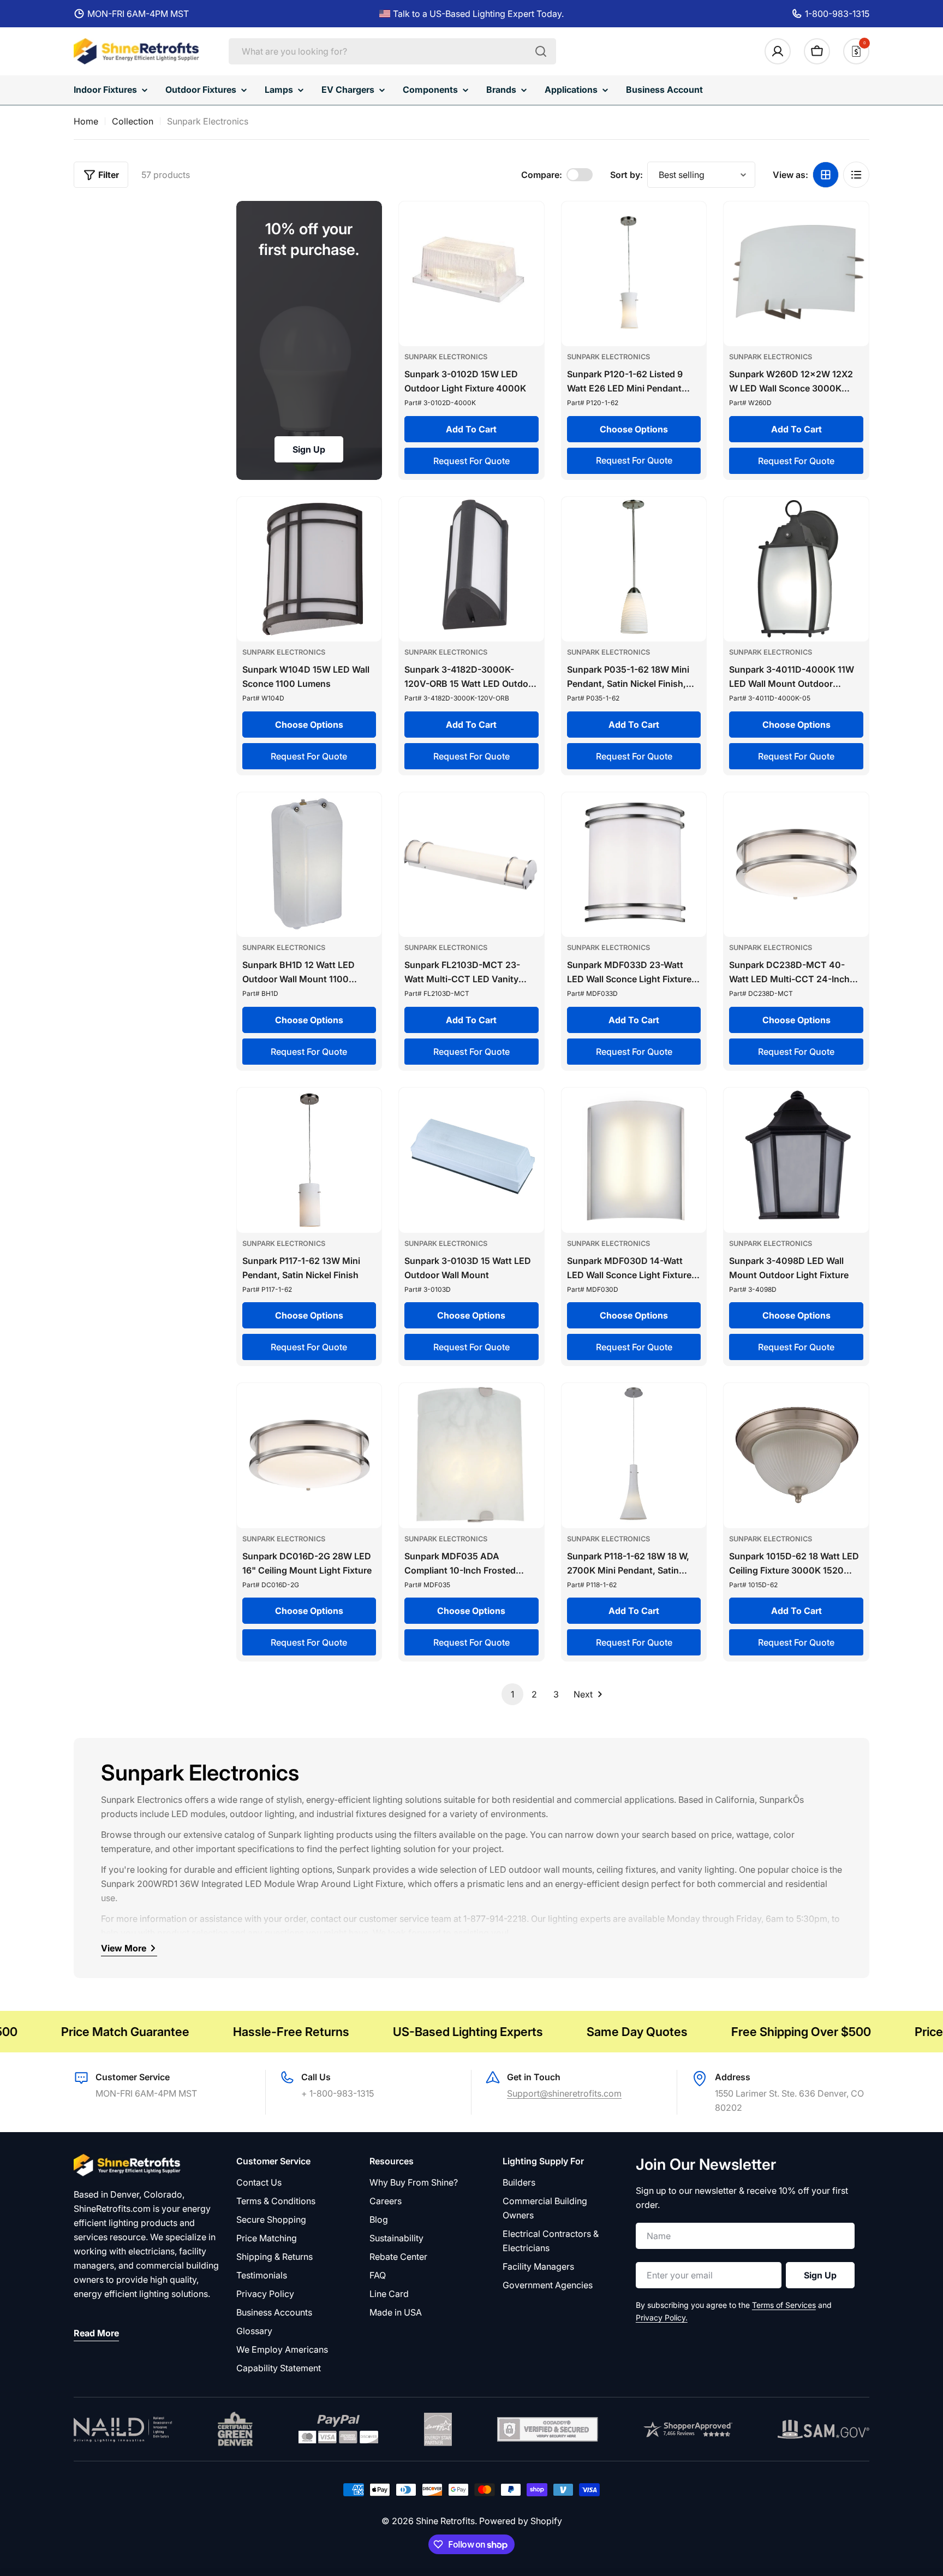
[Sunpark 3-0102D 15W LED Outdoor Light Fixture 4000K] (471, 274)
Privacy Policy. (662, 2317)
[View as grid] (826, 175)
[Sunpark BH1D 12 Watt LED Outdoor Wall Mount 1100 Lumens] (309, 865)
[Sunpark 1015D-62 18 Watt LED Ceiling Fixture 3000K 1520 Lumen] (796, 1456)
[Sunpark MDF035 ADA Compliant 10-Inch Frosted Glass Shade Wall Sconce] (471, 1456)
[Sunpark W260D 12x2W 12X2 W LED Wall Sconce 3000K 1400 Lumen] (796, 274)
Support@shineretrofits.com (564, 2093)
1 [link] (512, 1694)
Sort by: (626, 175)
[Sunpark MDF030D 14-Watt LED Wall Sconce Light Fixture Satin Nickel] (634, 1160)
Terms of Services (784, 2305)
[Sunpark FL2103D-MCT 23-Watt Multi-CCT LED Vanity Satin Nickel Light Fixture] (471, 865)
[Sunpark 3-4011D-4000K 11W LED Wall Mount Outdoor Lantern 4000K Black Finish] (796, 569)
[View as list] (856, 175)
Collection (133, 121)
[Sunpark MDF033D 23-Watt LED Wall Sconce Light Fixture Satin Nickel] (634, 865)
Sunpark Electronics (446, 357)
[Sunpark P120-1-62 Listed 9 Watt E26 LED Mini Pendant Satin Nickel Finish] (634, 274)
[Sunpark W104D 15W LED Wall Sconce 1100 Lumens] (309, 569)
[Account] (778, 51)
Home (86, 121)
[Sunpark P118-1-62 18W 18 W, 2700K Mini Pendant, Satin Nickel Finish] (634, 1456)
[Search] (541, 51)
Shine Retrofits (445, 2521)
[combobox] (392, 51)
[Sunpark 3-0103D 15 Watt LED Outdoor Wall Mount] (471, 1160)
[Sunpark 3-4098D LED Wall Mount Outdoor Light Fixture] (796, 1160)
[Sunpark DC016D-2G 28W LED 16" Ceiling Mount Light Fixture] (309, 1456)
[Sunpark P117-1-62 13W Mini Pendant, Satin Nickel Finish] (309, 1160)
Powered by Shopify (521, 2521)
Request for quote (471, 461)
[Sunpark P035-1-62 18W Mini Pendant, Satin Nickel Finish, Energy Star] (634, 569)
